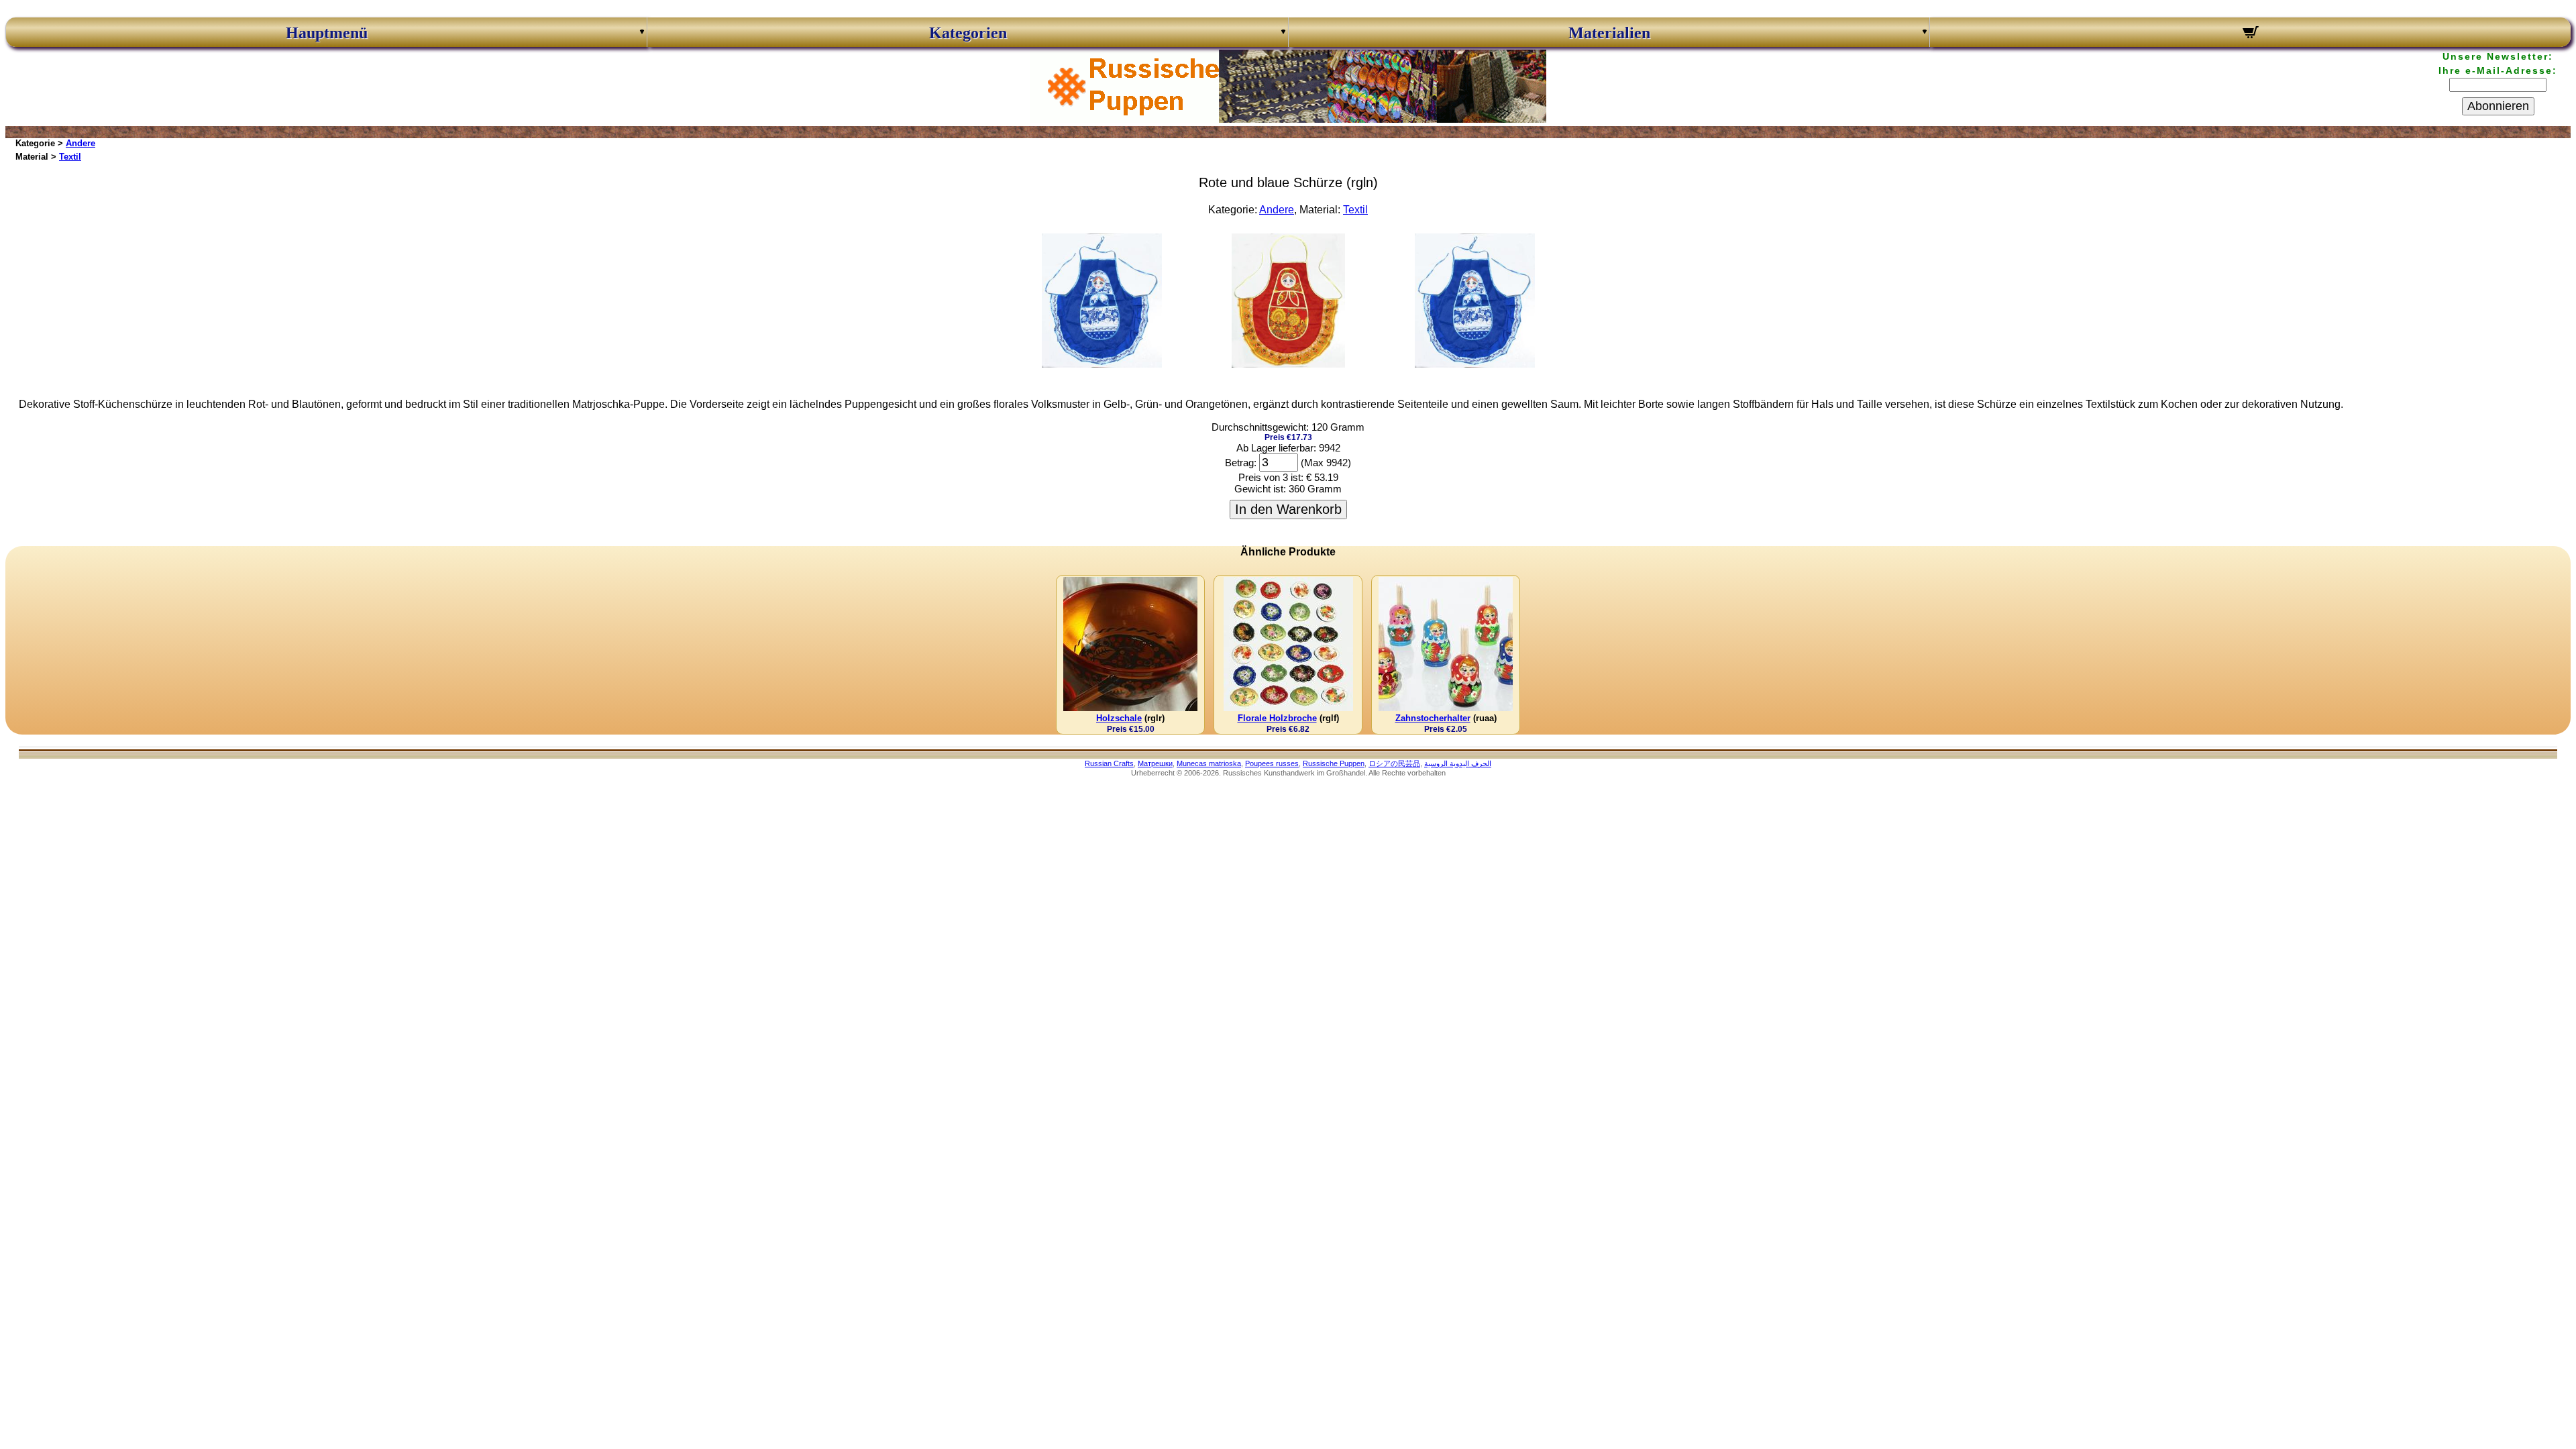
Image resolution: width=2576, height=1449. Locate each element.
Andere (80, 143)
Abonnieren (2498, 106)
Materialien (1609, 33)
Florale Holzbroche (1277, 718)
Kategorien (968, 33)
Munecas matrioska (1209, 763)
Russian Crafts (1109, 763)
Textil (70, 157)
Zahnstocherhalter (1433, 718)
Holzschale (1119, 718)
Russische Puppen (1334, 763)
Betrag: (1241, 463)
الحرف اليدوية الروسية (1458, 763)
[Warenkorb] (2250, 34)
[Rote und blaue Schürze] (1102, 364)
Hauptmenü (327, 33)
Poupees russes (1272, 763)
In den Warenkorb (1288, 509)
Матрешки (1155, 763)
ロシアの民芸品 (1394, 763)
